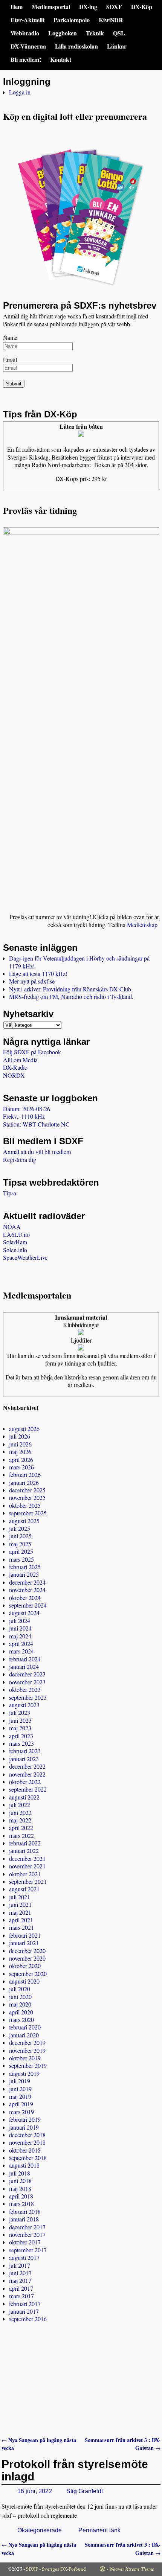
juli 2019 (20, 2081)
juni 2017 (20, 2273)
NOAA (12, 1226)
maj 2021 (20, 1912)
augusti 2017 (24, 2257)
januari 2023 (24, 1759)
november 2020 (27, 1958)
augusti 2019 (24, 2073)
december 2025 (27, 1490)
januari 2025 (24, 1574)
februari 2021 (25, 1935)
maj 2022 (20, 1820)
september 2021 (28, 1881)
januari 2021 (24, 1943)
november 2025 (27, 1497)
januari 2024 (24, 1666)
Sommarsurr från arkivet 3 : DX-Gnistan (123, 2444)
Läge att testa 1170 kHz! (38, 974)
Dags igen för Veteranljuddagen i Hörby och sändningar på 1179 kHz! (79, 962)
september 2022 (28, 1789)
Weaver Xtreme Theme (132, 2569)
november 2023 (27, 1682)
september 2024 (28, 1605)
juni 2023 (20, 1720)
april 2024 (21, 1643)
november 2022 (27, 1774)
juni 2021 (20, 1904)
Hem (17, 7)
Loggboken (63, 33)
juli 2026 (20, 1436)
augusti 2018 (24, 2165)
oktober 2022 (25, 1782)
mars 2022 (21, 1835)
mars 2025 (21, 1559)
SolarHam (15, 1242)
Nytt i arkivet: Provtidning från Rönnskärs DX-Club (70, 989)
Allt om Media (20, 1060)
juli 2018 (20, 2173)
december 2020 (27, 1951)
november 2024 (27, 1590)
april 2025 (21, 1551)
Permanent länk (99, 2530)
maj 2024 (20, 1636)
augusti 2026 (24, 1429)
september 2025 (28, 1513)
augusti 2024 (24, 1613)
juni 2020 (20, 1997)
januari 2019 (24, 2127)
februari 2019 (25, 2119)
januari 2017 (24, 2311)
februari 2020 (25, 2027)
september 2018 (28, 2158)
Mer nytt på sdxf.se (32, 981)
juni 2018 (20, 2181)
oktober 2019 (25, 2058)
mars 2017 (21, 2296)
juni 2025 (20, 1536)
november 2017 (27, 2234)
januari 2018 (24, 2219)
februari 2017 (25, 2304)
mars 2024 (21, 1651)
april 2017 (21, 2288)
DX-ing (88, 7)
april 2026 (21, 1459)
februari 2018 (25, 2211)
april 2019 (21, 2104)
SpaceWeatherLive (25, 1257)
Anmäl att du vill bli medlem (37, 1152)
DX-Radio (15, 1067)
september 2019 (28, 2065)
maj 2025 (20, 1544)
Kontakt (61, 59)
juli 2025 (20, 1528)
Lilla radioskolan (76, 46)
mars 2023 (21, 1743)
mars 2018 (21, 2204)
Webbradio (25, 33)
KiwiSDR (111, 20)
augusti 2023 (24, 1705)
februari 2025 (25, 1567)
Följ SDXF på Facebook (32, 1052)
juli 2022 (20, 1805)
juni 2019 (20, 2089)
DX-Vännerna (28, 46)
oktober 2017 (25, 2242)
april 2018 (21, 2196)
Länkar (117, 46)
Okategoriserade (40, 2530)
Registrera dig (20, 1159)
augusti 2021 (24, 1889)
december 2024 (27, 1582)
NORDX (14, 1075)
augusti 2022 (24, 1797)
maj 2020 (20, 2004)
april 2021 (21, 1920)
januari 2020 (24, 2035)
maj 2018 (20, 2189)
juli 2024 (20, 1621)
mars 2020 (21, 2020)
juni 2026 (20, 1444)
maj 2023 (20, 1728)
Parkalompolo (72, 20)
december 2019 (27, 2042)
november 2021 (27, 1866)
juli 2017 (20, 2265)
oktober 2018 (25, 2150)
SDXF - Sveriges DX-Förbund (56, 2569)
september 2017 (28, 2250)
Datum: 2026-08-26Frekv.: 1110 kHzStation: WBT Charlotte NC (36, 1116)
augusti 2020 (24, 1981)
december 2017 (27, 2227)
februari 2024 (25, 1659)
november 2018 (27, 2142)
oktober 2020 (25, 1966)
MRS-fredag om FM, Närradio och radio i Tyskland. (71, 996)
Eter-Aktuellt (28, 20)
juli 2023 (20, 1712)
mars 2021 (21, 1927)
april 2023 (21, 1736)
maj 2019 (20, 2096)
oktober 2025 (25, 1505)
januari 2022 (24, 1851)
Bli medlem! (26, 59)
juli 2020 (20, 1989)
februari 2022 (25, 1843)
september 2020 (28, 1974)
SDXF (114, 7)
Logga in (20, 92)
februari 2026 (25, 1475)
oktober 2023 (25, 1689)
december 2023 (27, 1674)
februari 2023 (25, 1751)
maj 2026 (20, 1452)
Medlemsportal (51, 7)
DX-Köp (142, 7)
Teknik (95, 33)
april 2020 (21, 2012)
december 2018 (27, 2135)
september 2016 (28, 2319)
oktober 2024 (25, 1598)
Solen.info (15, 1250)
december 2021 (27, 1858)
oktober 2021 (25, 1874)
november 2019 (27, 2050)
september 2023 (28, 1697)
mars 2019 (21, 2112)
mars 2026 (21, 1467)
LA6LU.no (16, 1234)
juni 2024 (20, 1628)
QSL (119, 33)
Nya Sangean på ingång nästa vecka (39, 2444)
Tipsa (10, 1193)
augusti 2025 (24, 1521)
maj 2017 (20, 2280)
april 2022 (21, 1828)
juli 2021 (20, 1897)
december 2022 (27, 1766)
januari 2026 (24, 1482)
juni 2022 (20, 1812)
